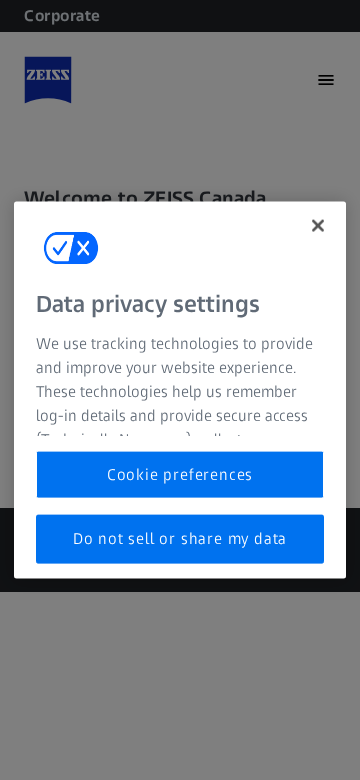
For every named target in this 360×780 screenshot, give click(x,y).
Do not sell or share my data (180, 538)
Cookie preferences (180, 474)
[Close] (318, 226)
